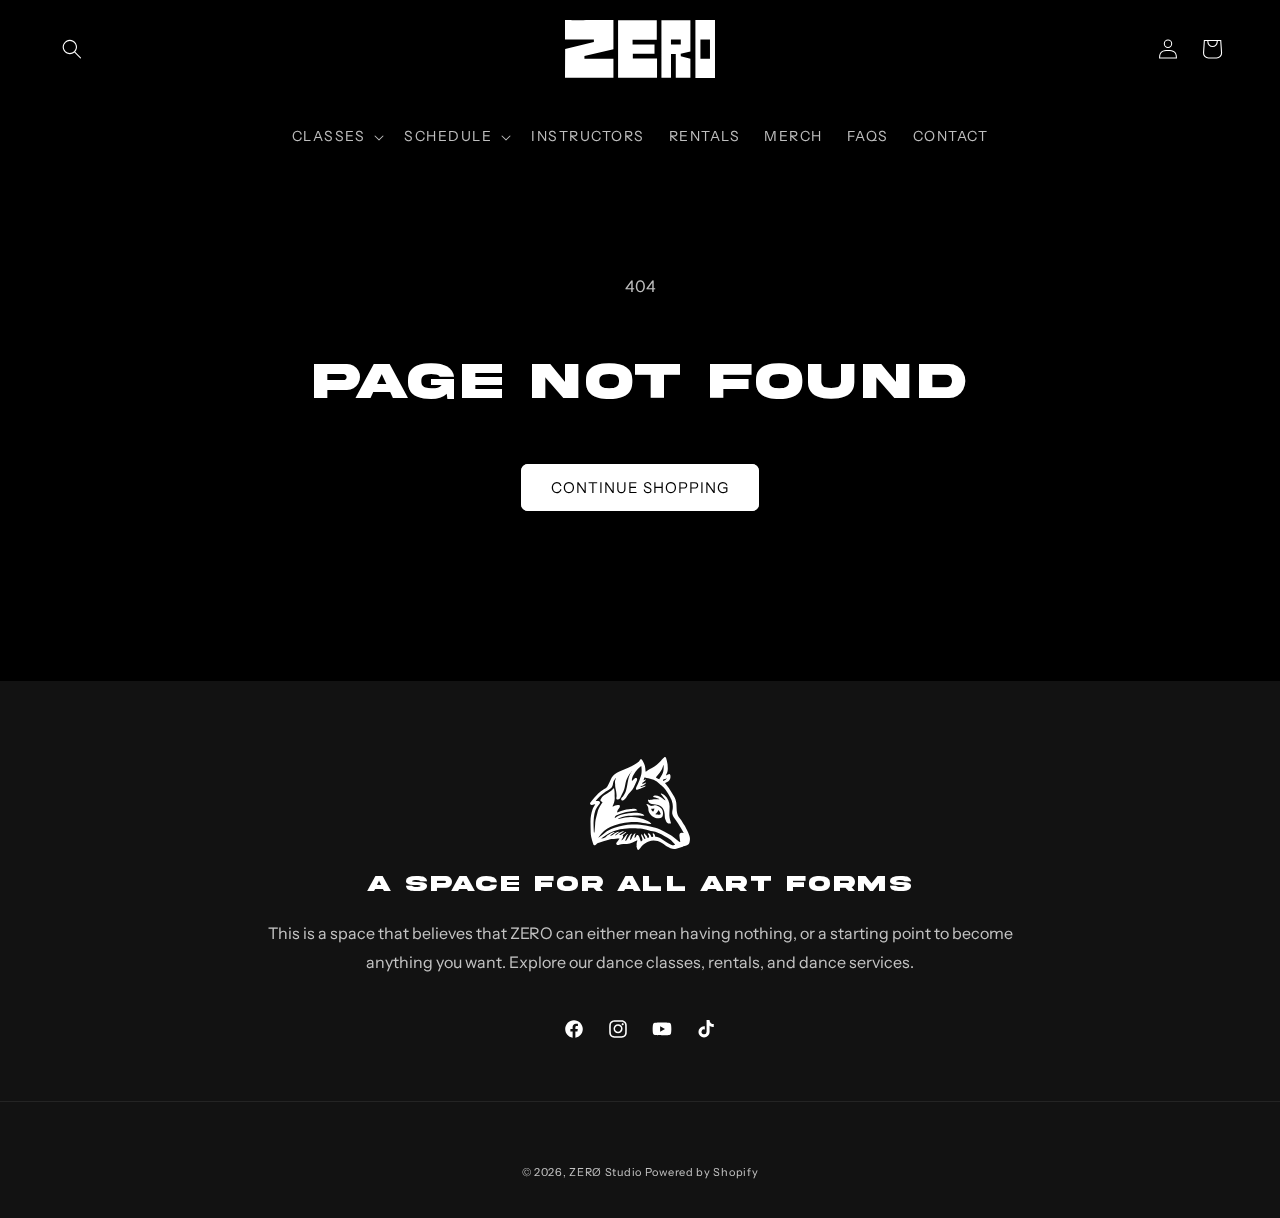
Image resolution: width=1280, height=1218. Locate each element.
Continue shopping (640, 487)
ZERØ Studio (605, 1172)
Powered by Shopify (702, 1172)
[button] (72, 49)
